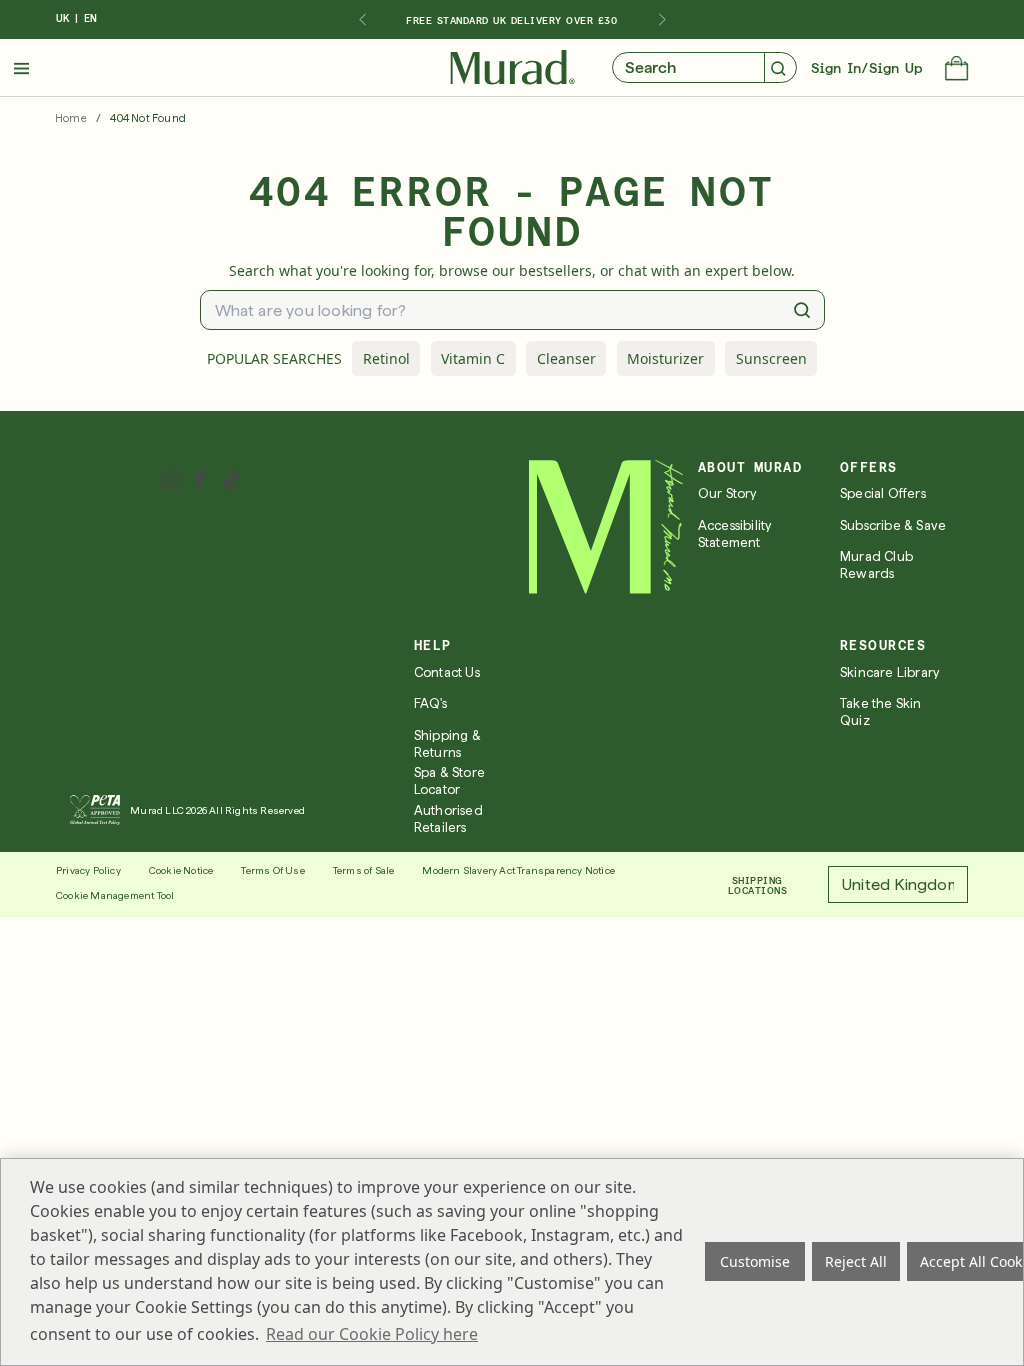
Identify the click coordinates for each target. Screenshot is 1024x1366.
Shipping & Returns (447, 744)
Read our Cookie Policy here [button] (372, 1334)
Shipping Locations (758, 885)
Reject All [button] (856, 1261)
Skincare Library (889, 672)
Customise (755, 1261)
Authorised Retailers (448, 819)
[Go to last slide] (362, 20)
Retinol (386, 358)
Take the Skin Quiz (881, 712)
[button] (956, 70)
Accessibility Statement (735, 534)
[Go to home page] (606, 527)
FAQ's (430, 703)
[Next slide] (662, 20)
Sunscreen (771, 358)
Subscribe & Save (893, 525)
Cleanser (566, 358)
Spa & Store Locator (449, 781)
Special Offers (883, 493)
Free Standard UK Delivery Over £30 (511, 20)
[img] (512, 68)
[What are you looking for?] (802, 310)
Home (71, 118)
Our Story (727, 493)
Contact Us (447, 672)
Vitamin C (473, 358)
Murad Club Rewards (876, 565)
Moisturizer (665, 358)
